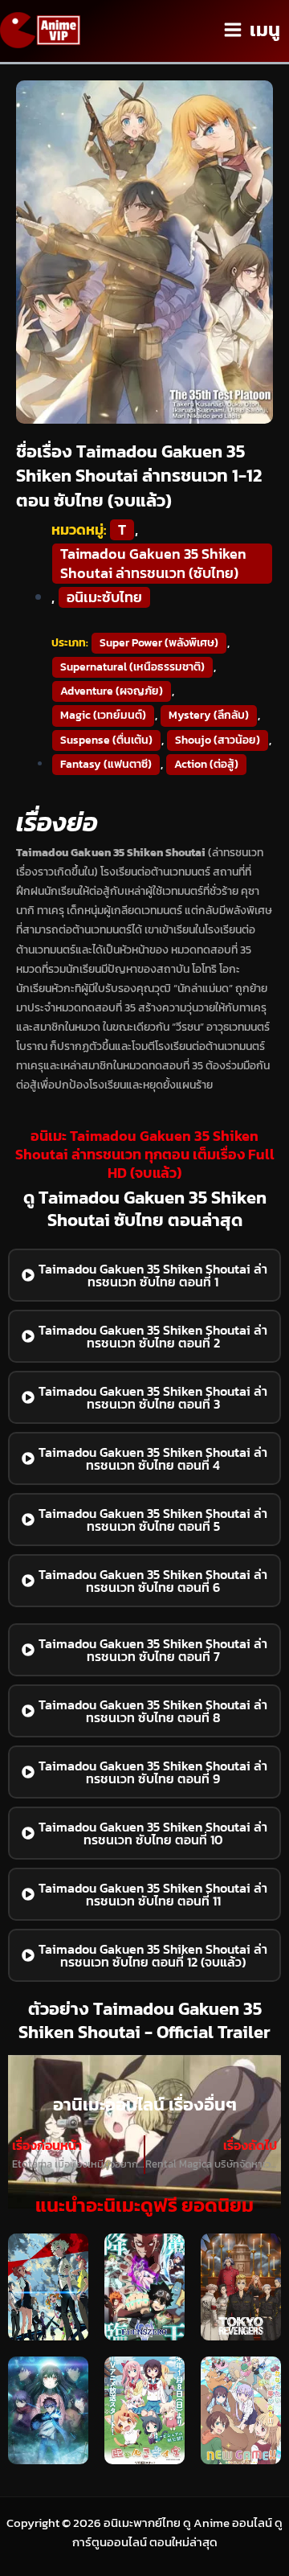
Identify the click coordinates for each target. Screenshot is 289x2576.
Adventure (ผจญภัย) (112, 691)
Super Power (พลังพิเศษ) (159, 643)
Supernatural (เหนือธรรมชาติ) (132, 667)
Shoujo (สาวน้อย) (218, 740)
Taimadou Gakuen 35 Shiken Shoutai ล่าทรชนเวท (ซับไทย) (153, 564)
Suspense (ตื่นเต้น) (106, 740)
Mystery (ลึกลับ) (209, 715)
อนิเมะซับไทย (104, 597)
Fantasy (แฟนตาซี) (106, 764)
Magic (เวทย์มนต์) (103, 715)
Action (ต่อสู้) (206, 764)
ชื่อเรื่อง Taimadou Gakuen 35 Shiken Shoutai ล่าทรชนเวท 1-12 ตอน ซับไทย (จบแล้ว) (139, 476)
